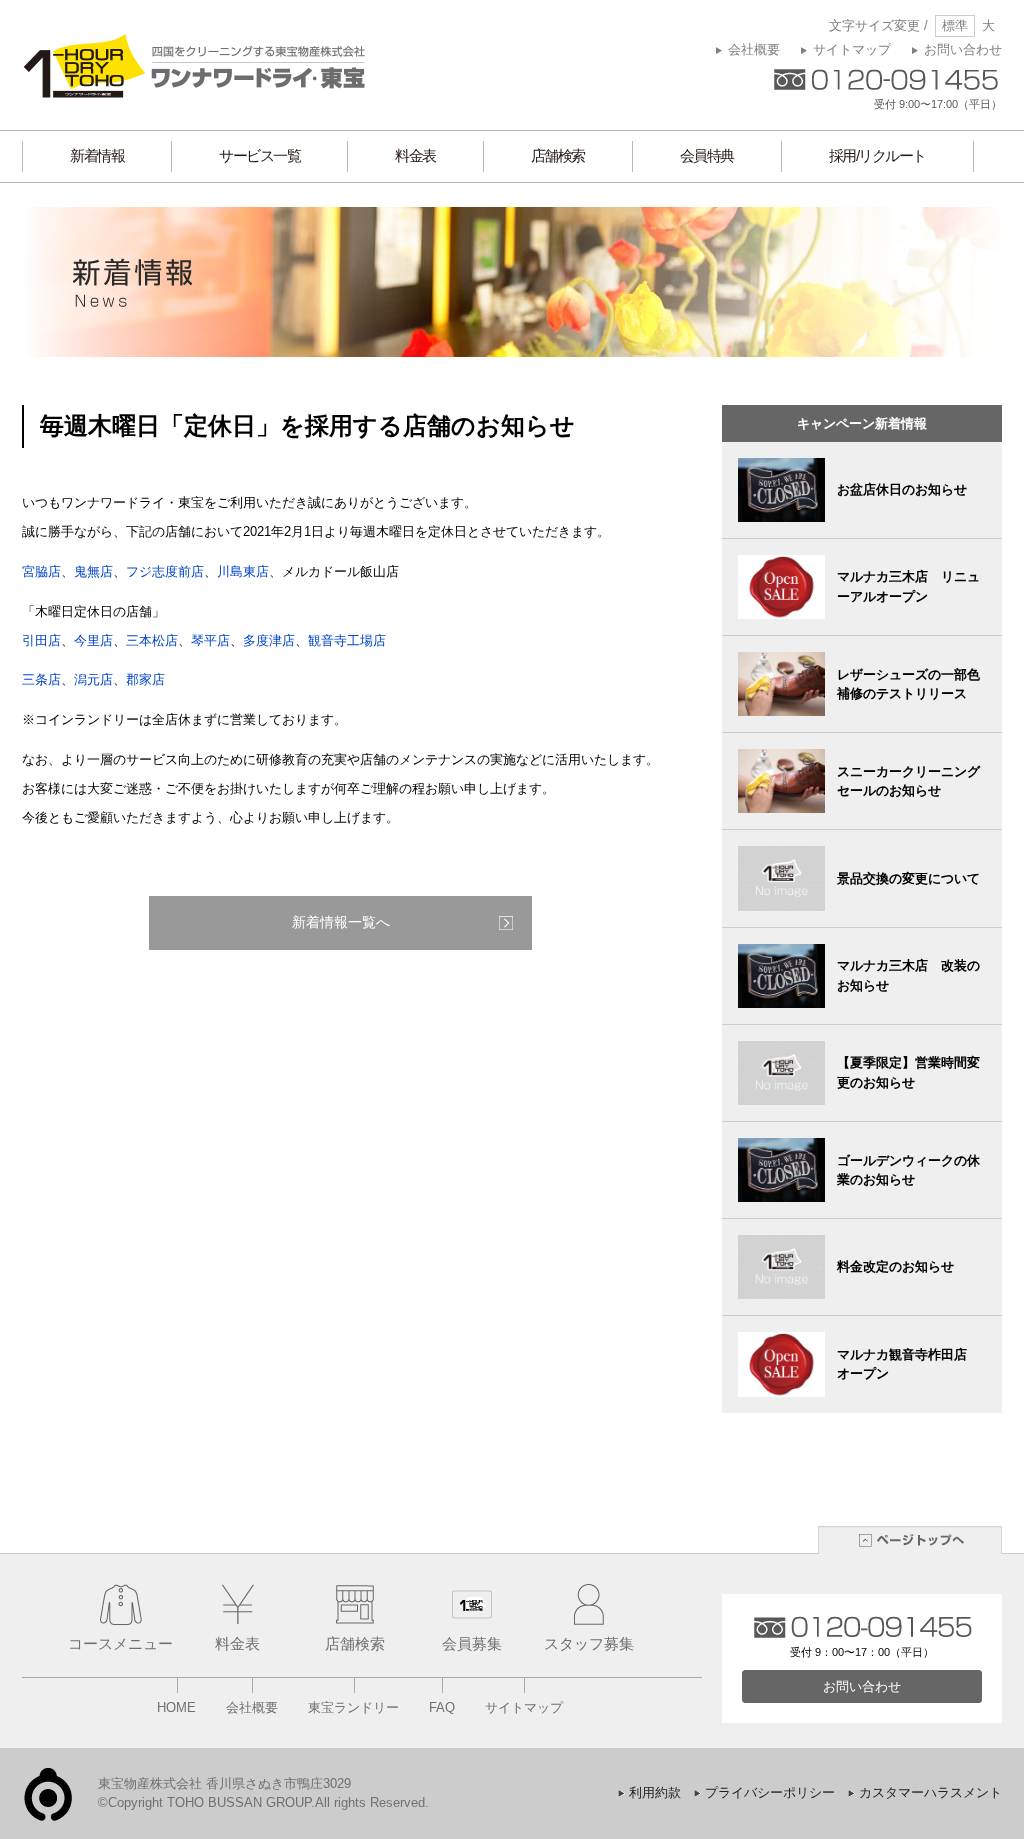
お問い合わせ (963, 49)
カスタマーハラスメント (930, 1792)
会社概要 (754, 49)
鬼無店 (93, 571)
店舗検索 (558, 155)
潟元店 (93, 679)
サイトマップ (852, 49)
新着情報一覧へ (341, 922)
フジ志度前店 (165, 571)
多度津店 (269, 640)
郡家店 (145, 679)
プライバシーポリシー (770, 1792)
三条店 (41, 679)
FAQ (442, 1707)
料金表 (415, 155)
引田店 (41, 640)
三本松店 (152, 640)
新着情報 (97, 155)
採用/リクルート (877, 155)
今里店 (93, 640)
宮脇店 (41, 571)
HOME (176, 1707)
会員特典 (707, 155)
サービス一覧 (259, 155)
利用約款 (655, 1792)
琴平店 (210, 640)
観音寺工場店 (347, 640)
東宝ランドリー (353, 1707)
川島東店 (243, 571)
